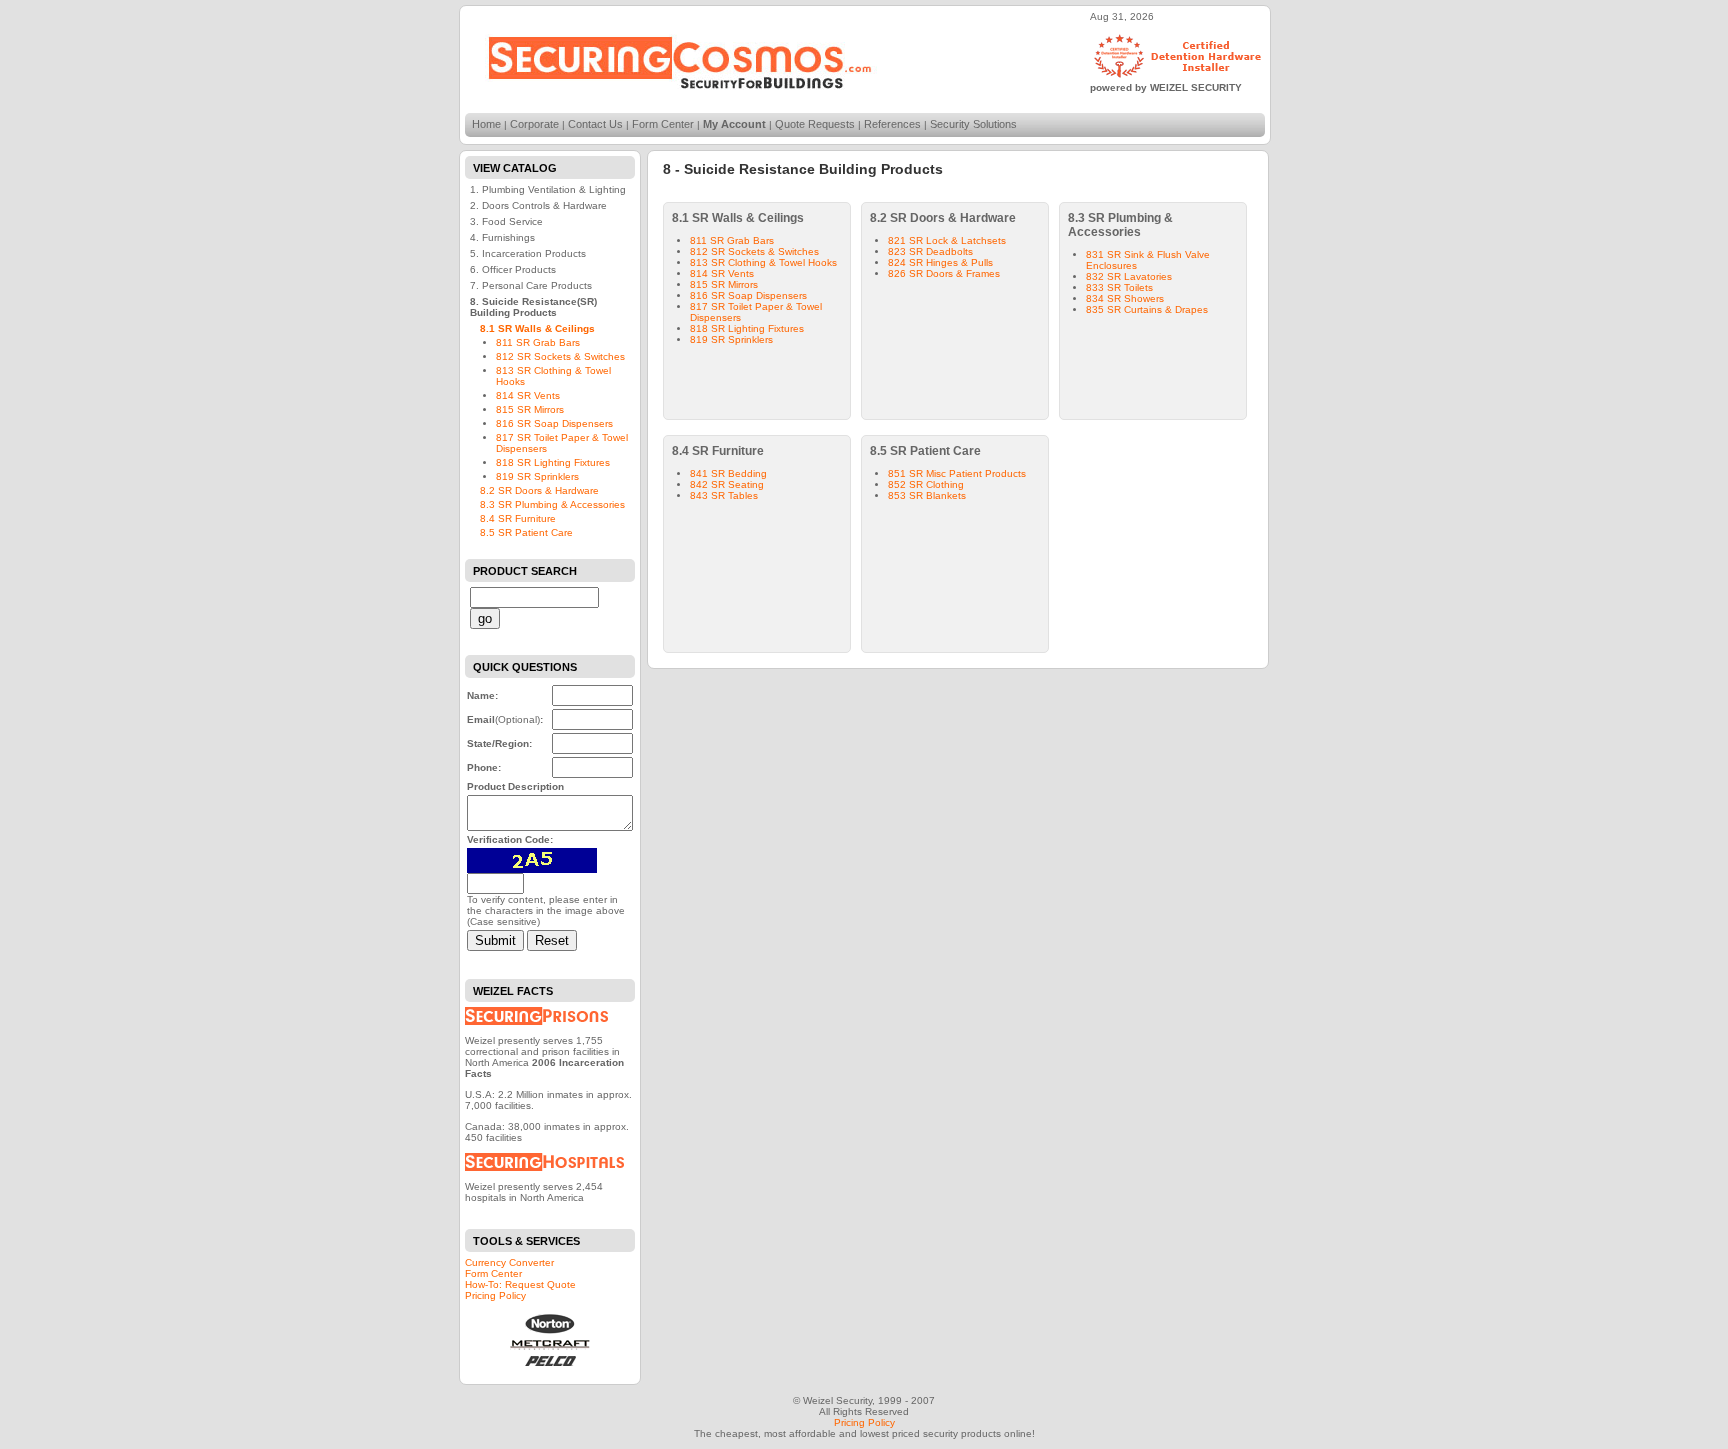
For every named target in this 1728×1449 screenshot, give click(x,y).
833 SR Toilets (1119, 287)
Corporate (534, 124)
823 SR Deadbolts (930, 251)
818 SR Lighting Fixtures (553, 462)
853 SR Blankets (927, 495)
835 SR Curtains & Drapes (1147, 309)
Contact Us (595, 124)
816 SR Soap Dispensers (554, 423)
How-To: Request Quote (520, 1284)
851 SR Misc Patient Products (957, 473)
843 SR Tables (724, 495)
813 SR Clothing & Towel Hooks (763, 262)
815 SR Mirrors (530, 409)
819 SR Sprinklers (537, 476)
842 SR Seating (727, 484)
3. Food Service (506, 221)
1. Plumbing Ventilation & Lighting (548, 189)
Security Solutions (973, 124)
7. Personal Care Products (531, 285)
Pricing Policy (495, 1295)
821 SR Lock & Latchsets (947, 240)
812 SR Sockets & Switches (560, 356)
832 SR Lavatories (1129, 276)
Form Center (663, 124)
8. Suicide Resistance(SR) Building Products (533, 307)
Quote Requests (815, 124)
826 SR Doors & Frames (944, 273)
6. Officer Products (513, 269)
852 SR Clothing (926, 484)
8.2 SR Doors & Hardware (539, 490)
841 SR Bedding (728, 473)
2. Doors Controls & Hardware (538, 205)
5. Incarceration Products (528, 253)
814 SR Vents (528, 395)
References (892, 124)
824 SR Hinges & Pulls (940, 262)
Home (486, 124)
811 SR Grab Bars (538, 342)
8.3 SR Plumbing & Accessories (552, 504)
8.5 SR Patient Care (526, 532)
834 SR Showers (1125, 298)
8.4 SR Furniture (518, 518)
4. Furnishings (502, 237)
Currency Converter (509, 1262)
